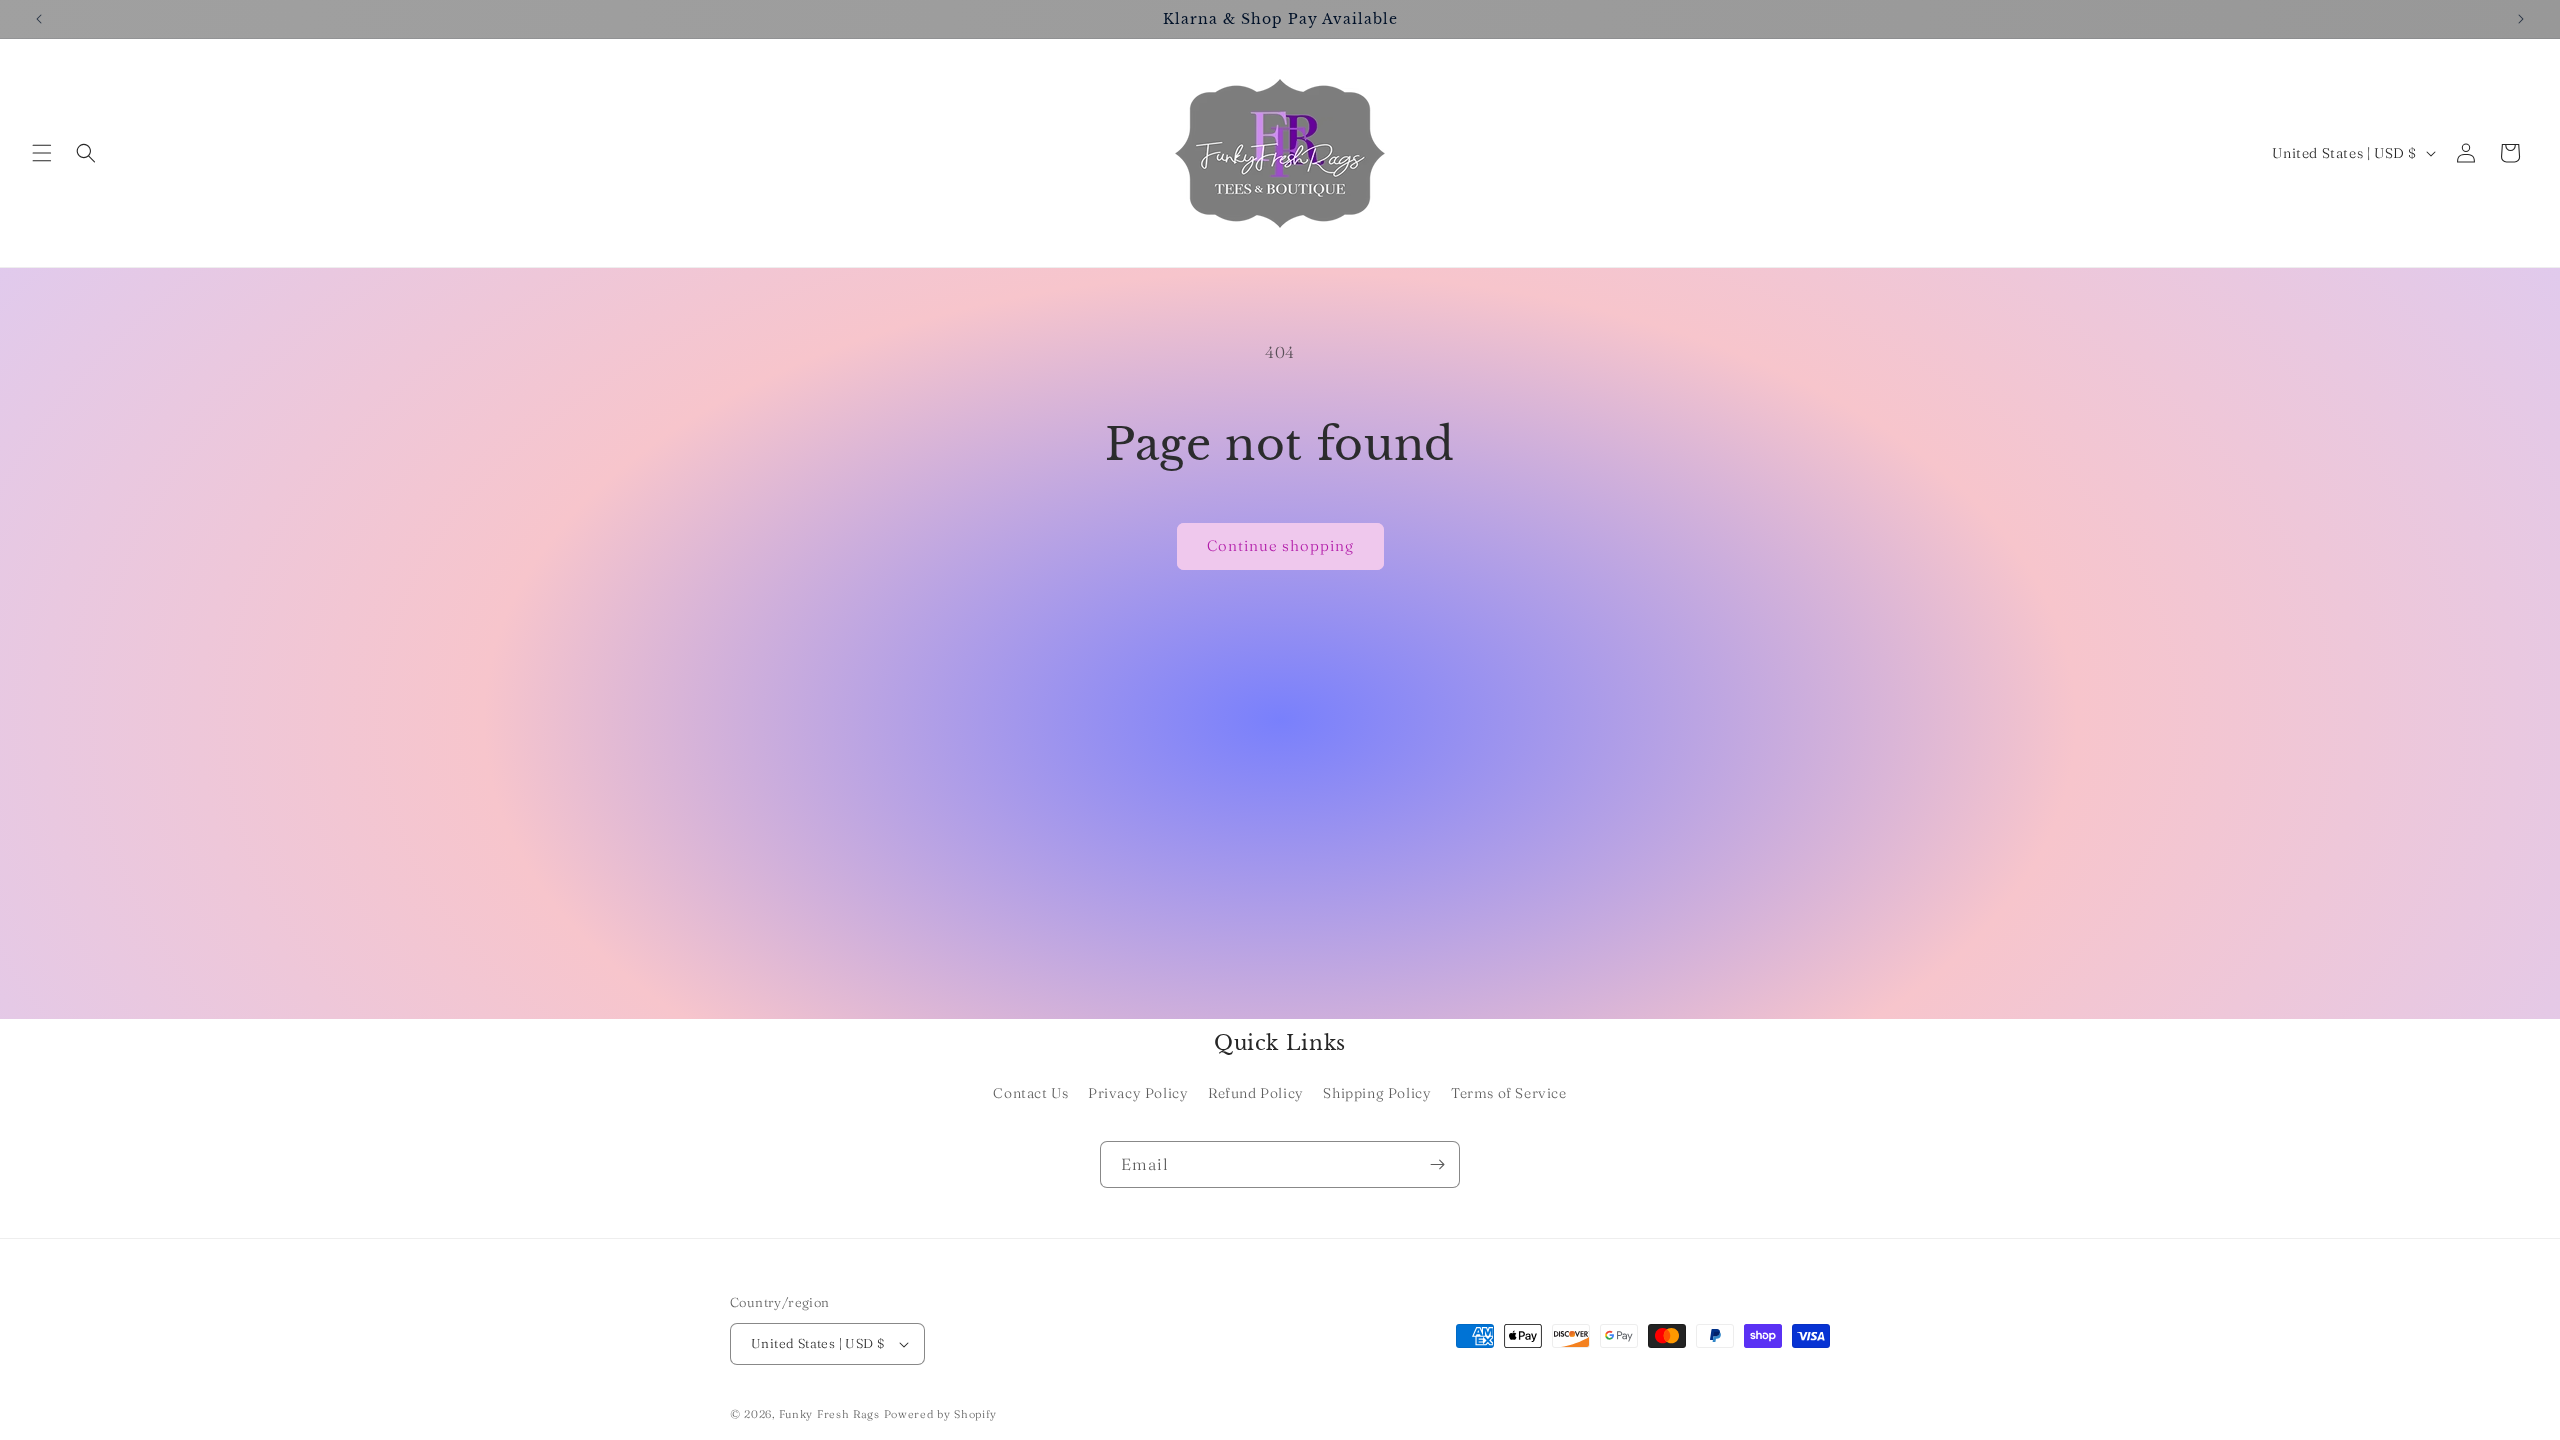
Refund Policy (1256, 1093)
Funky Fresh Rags (829, 1414)
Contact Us (1030, 1093)
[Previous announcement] (39, 19)
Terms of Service (1509, 1093)
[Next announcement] (2521, 19)
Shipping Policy (1377, 1093)
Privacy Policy (1138, 1093)
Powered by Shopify (941, 1414)
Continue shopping (1280, 545)
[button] (42, 153)
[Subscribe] (1437, 1164)
